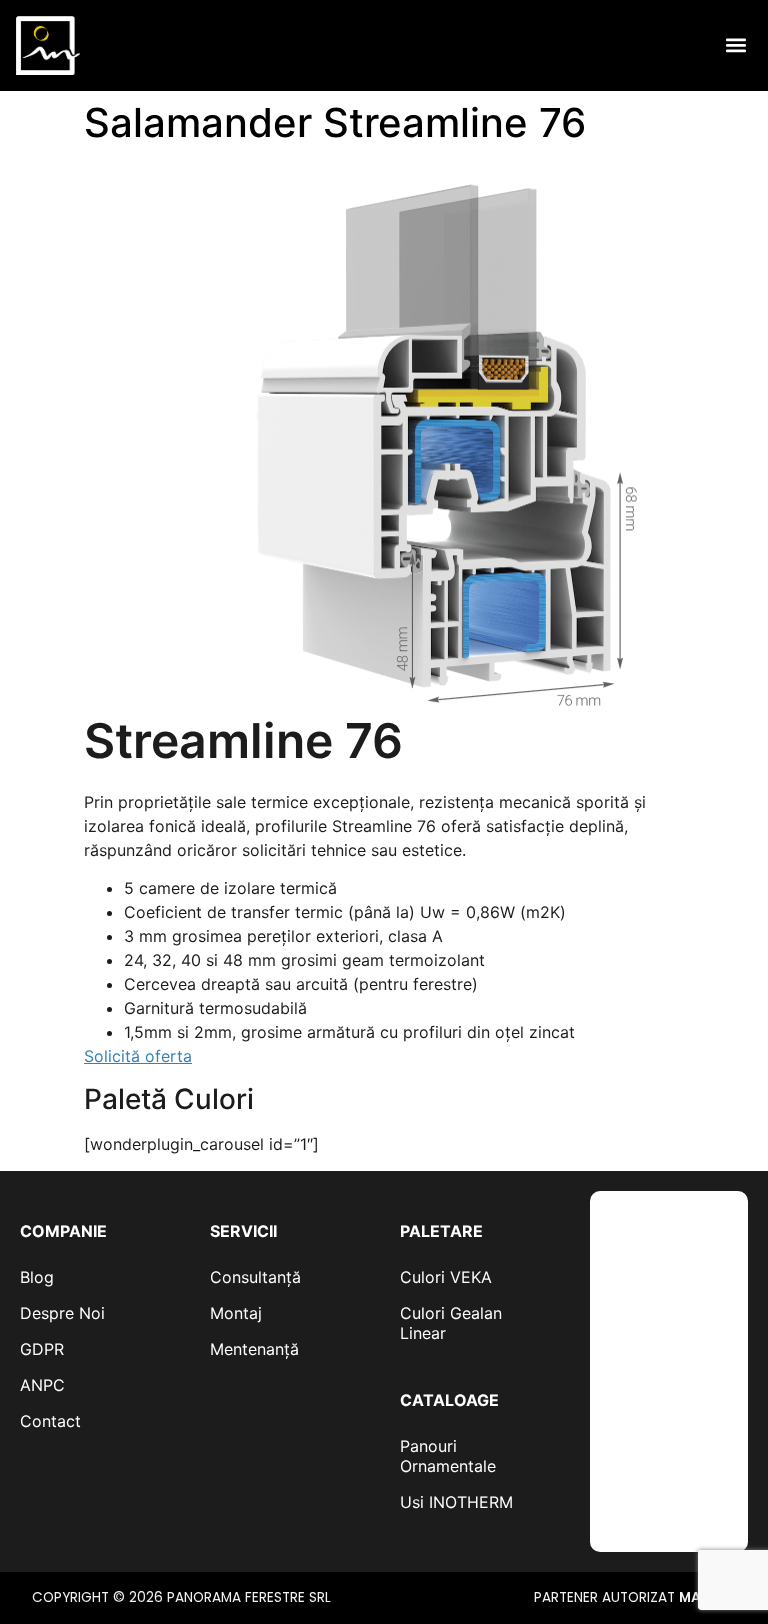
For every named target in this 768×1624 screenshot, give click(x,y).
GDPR (42, 1349)
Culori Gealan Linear (451, 1323)
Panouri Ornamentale (448, 1456)
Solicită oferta (138, 1056)
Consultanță (255, 1277)
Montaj (236, 1313)
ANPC (42, 1385)
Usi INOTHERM (456, 1502)
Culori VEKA (446, 1277)
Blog (37, 1277)
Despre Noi (62, 1313)
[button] (735, 45)
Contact (50, 1421)
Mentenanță (254, 1349)
